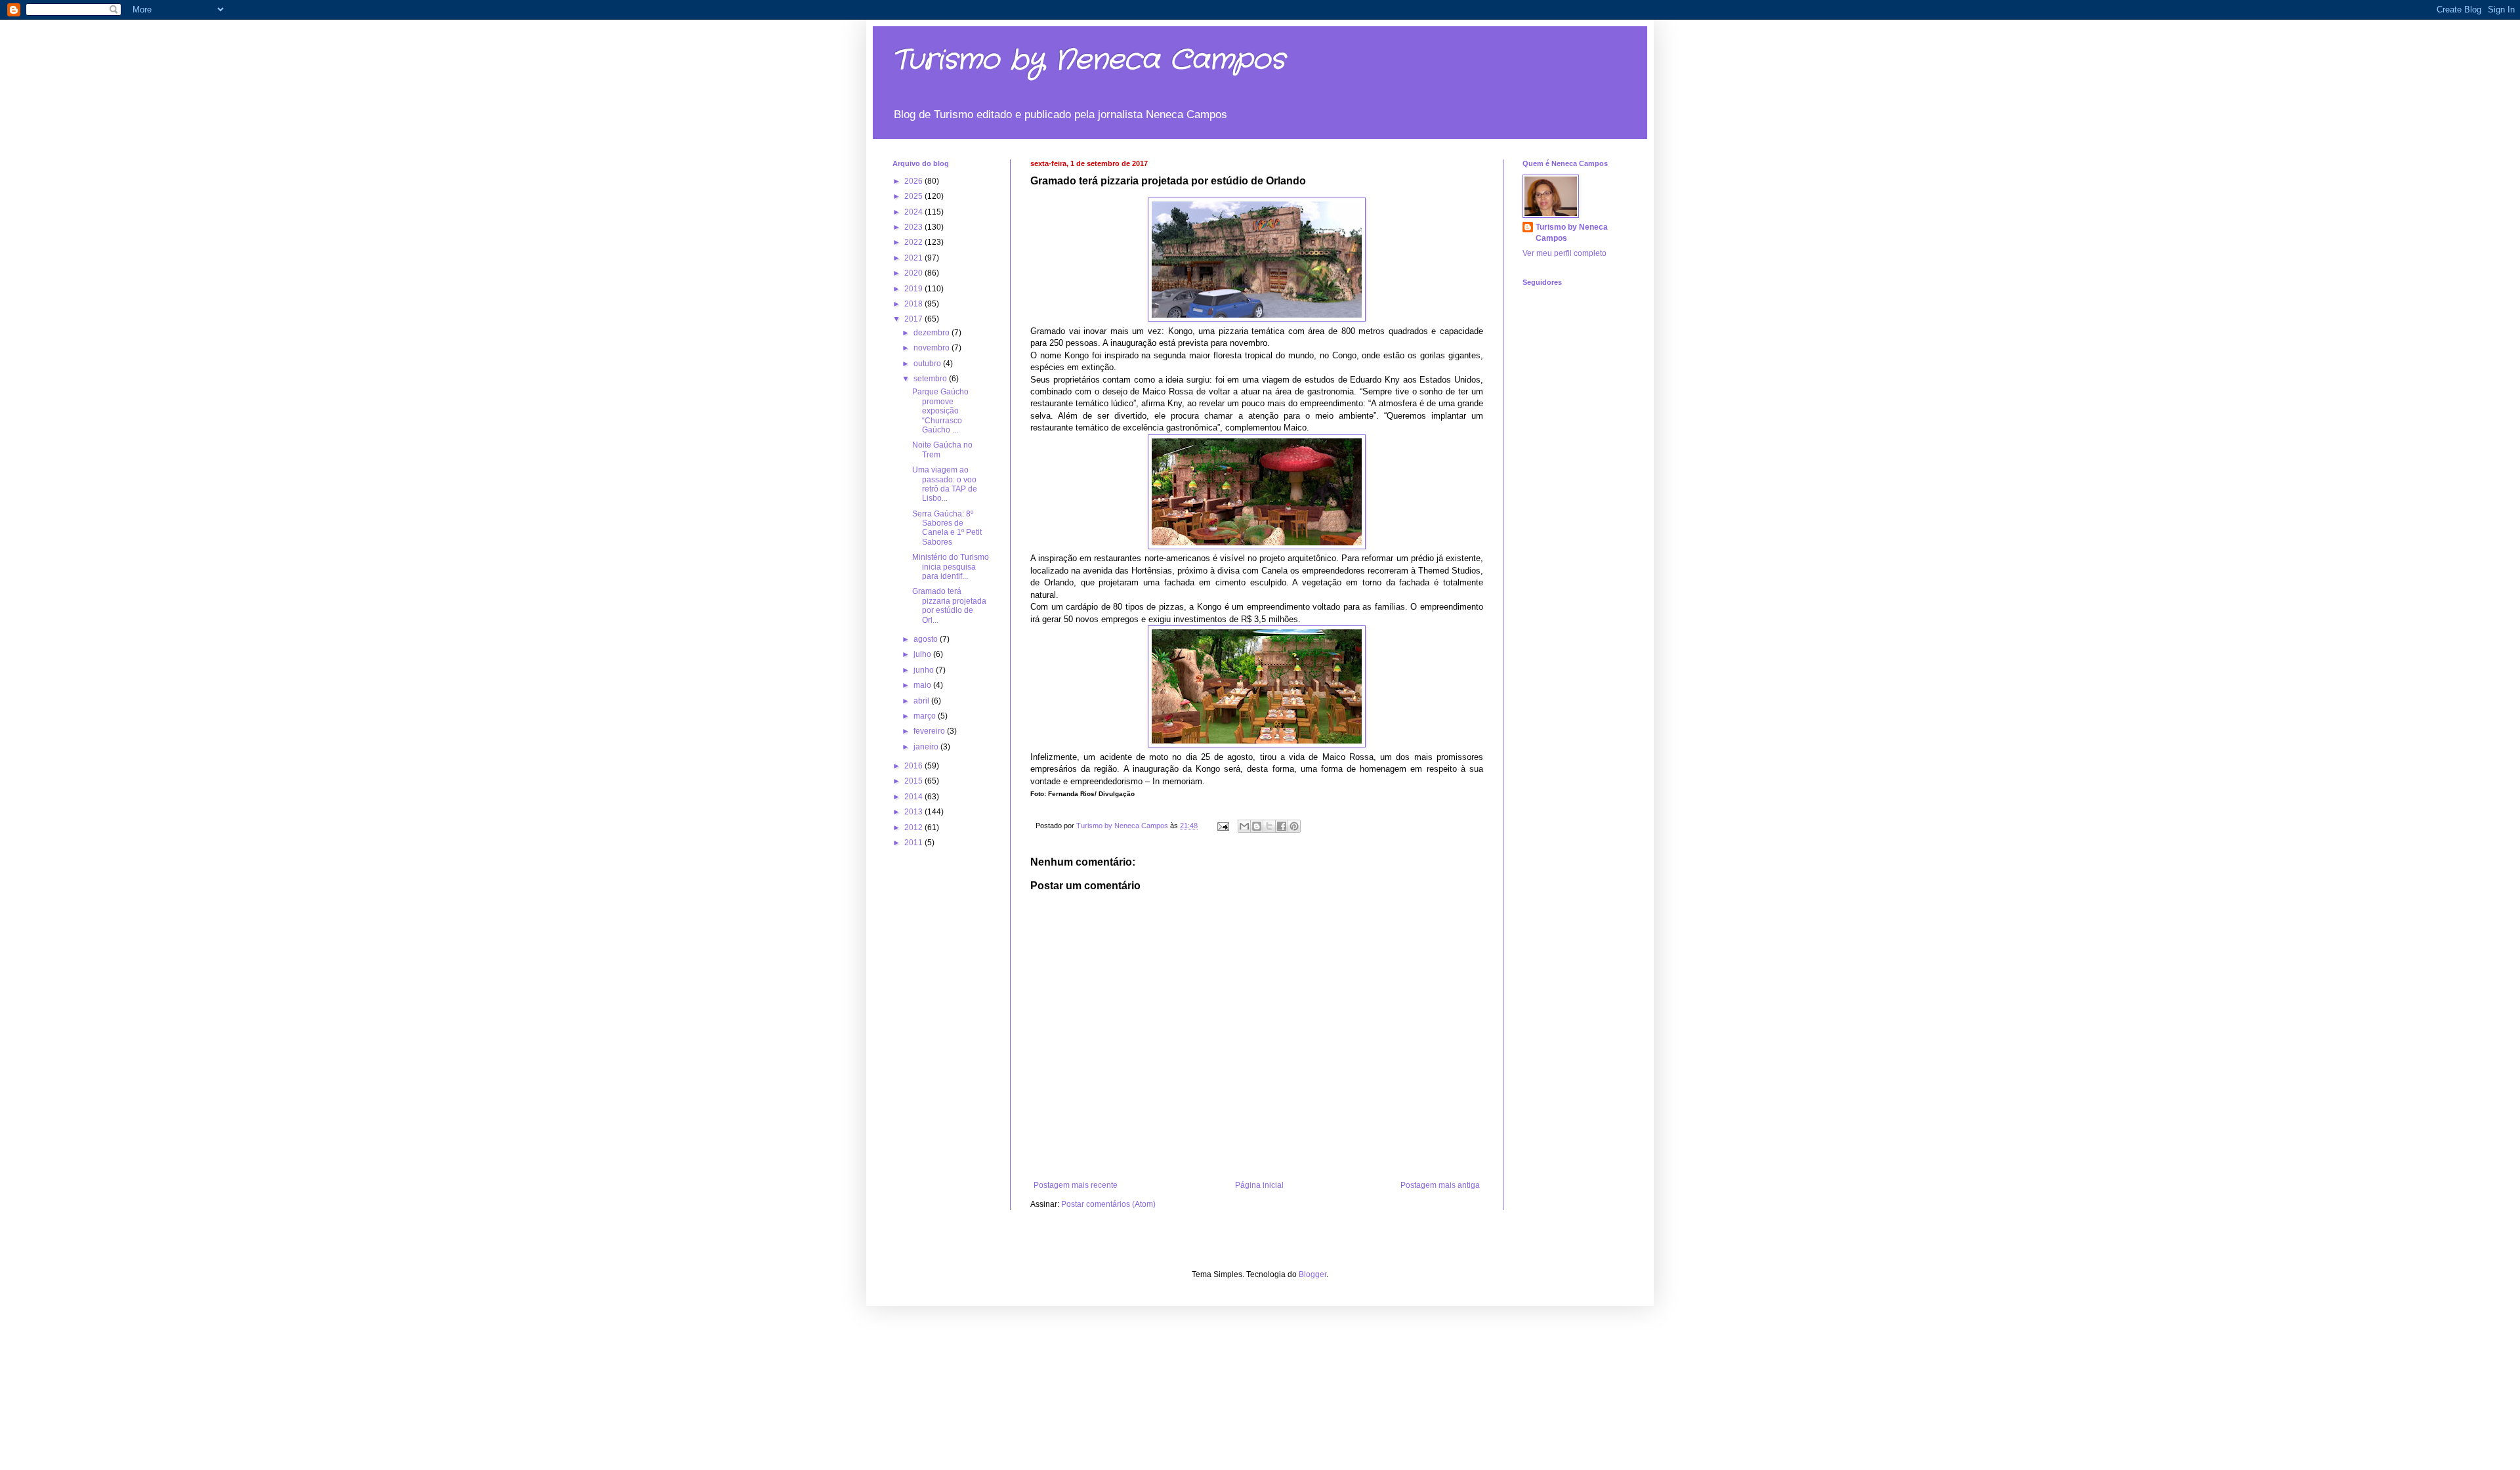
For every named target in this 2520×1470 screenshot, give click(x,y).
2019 (914, 289)
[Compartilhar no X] (1269, 826)
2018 (914, 304)
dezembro (933, 333)
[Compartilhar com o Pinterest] (1294, 826)
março (926, 716)
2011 (914, 843)
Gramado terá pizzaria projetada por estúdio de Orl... (949, 605)
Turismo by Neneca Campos (1089, 60)
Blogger (1312, 1274)
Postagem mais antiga (1440, 1185)
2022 (914, 242)
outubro (928, 364)
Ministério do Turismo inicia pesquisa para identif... (951, 567)
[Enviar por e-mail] (1244, 826)
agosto (927, 639)
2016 (914, 766)
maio (923, 685)
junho (925, 670)
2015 (914, 781)
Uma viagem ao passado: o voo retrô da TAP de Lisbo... (945, 484)
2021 (914, 258)
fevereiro (930, 731)
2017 (914, 319)
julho (923, 654)
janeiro (927, 747)
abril (922, 701)
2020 (914, 273)
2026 (914, 181)
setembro (931, 379)
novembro (933, 348)
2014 (914, 797)
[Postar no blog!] (1257, 826)
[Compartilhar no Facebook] (1282, 826)
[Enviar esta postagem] (1223, 826)
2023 (914, 227)
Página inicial (1259, 1185)
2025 (914, 196)
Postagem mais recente (1076, 1185)
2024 (914, 212)
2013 (914, 812)
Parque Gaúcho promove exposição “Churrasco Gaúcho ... (940, 411)
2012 (914, 828)
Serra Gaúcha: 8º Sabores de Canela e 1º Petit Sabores (947, 528)
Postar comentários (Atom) (1108, 1204)
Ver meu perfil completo (1564, 253)
